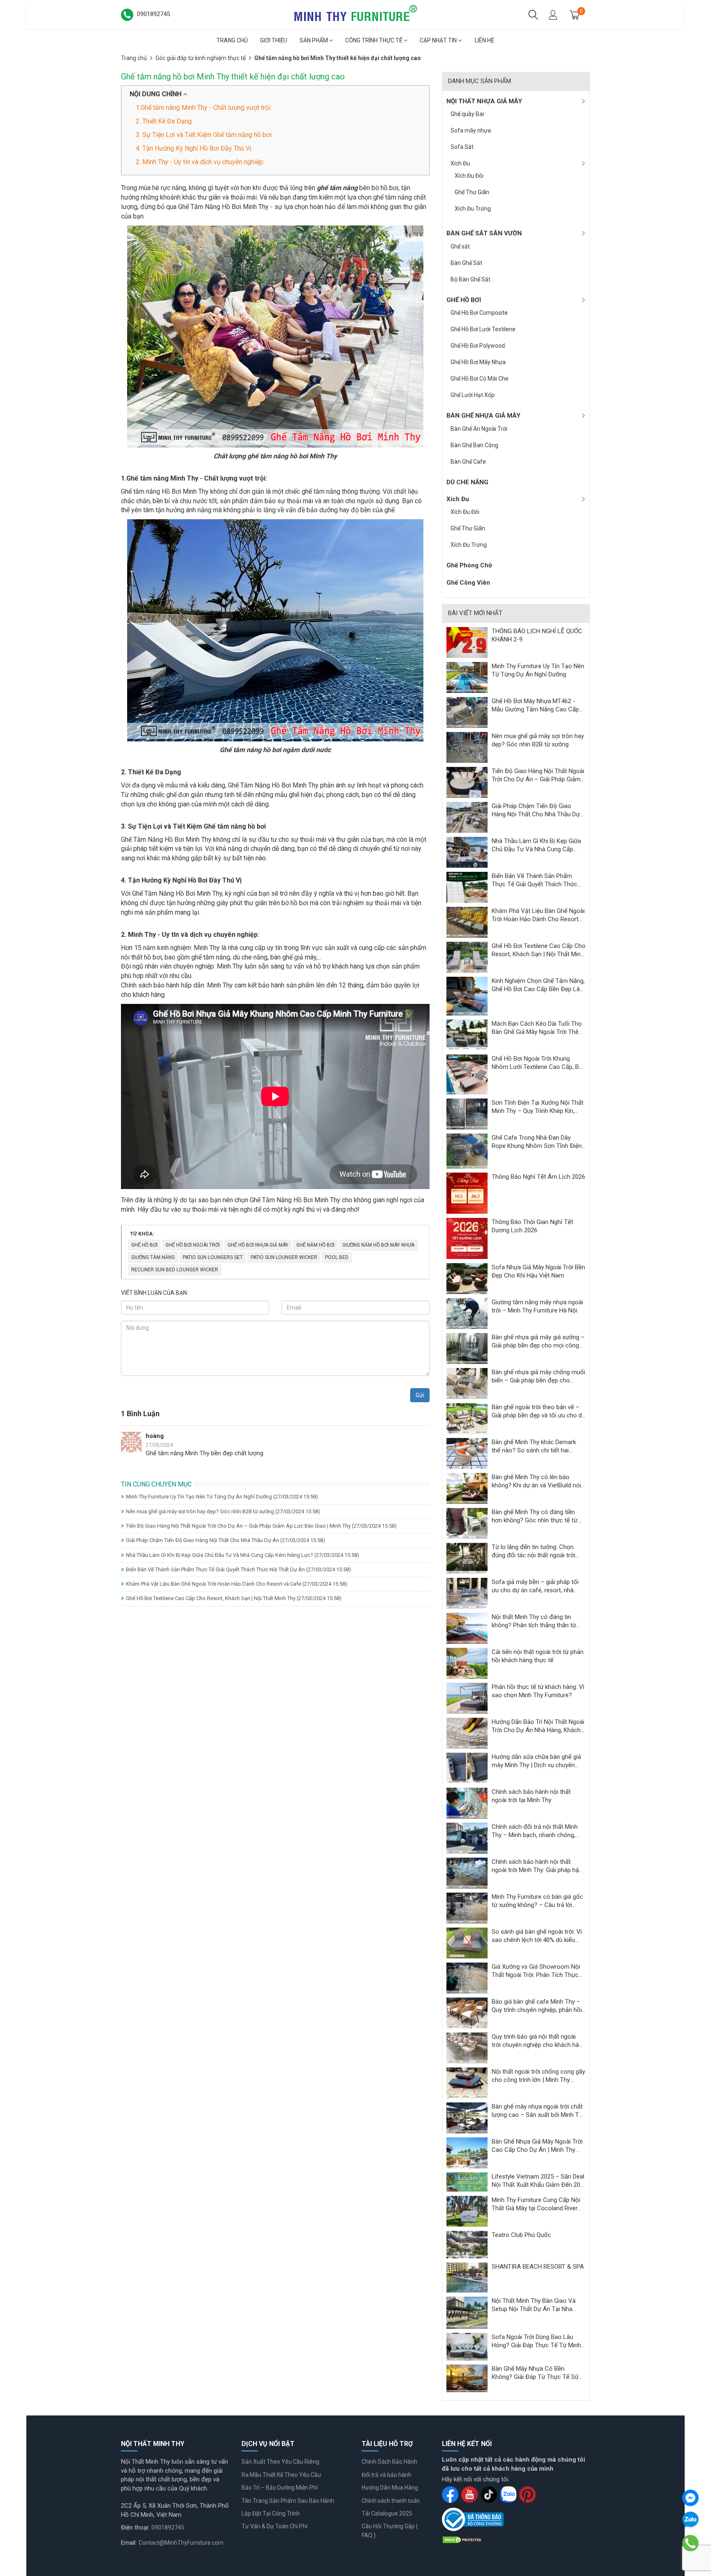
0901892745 (168, 2527)
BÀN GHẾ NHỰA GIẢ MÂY (483, 416)
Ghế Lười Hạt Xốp (473, 395)
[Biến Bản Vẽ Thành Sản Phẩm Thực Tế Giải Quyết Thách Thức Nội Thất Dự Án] (467, 887)
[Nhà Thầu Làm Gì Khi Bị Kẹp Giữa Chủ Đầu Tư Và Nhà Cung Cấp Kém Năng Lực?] (467, 852)
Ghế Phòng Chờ (469, 565)
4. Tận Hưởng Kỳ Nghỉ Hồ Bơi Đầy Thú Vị (194, 148)
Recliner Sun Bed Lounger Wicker (175, 1270)
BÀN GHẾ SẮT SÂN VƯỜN (484, 233)
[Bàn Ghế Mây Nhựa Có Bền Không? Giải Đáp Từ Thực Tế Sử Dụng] (467, 2378)
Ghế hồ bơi (144, 1245)
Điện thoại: (135, 2527)
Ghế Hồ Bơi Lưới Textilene (483, 329)
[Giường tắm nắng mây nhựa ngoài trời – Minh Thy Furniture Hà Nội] (467, 1313)
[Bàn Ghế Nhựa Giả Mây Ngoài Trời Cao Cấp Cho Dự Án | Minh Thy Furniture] (467, 2153)
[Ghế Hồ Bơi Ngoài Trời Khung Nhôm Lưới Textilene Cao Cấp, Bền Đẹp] (467, 1074)
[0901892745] (690, 2543)
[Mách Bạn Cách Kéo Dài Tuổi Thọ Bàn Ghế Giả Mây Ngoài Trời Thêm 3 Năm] (467, 1034)
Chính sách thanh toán (391, 2501)
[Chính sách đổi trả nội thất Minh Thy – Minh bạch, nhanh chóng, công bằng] (467, 1838)
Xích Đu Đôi (469, 176)
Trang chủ (232, 40)
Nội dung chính (156, 94)
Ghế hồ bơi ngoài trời (193, 1245)
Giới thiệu (274, 40)
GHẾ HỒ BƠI (464, 300)
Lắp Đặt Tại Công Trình (271, 2513)
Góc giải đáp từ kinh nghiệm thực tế (201, 58)
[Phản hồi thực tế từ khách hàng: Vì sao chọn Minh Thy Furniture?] (467, 1698)
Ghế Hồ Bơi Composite (479, 313)
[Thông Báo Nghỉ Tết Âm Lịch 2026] (467, 1193)
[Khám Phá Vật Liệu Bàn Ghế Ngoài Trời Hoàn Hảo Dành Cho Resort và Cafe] (467, 922)
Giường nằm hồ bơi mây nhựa (378, 1245)
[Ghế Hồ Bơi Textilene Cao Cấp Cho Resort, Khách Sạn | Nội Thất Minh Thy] (467, 957)
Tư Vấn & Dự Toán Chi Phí (274, 2526)
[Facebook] (690, 2498)
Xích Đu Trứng (473, 209)
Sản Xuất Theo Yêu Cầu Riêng (280, 2462)
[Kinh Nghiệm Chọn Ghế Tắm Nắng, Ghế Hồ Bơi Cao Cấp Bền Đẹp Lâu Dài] (467, 996)
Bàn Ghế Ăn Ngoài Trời (479, 429)
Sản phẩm (314, 40)
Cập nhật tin (439, 40)
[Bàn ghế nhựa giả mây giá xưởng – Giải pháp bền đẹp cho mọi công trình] (467, 1348)
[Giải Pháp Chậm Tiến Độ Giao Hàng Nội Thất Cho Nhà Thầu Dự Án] (467, 817)
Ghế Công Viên (468, 583)
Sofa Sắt (462, 147)
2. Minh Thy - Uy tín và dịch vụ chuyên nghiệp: (200, 162)
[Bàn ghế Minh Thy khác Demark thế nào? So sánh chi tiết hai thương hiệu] (467, 1453)
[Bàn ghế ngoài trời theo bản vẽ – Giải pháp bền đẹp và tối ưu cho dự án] (467, 1418)
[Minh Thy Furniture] (355, 14)
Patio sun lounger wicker (284, 1257)
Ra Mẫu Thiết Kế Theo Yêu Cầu (281, 2475)
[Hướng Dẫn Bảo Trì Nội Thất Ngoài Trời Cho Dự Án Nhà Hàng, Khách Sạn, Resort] (467, 1733)
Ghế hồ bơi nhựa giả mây (258, 1245)
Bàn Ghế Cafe (468, 462)
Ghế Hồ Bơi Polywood (478, 346)
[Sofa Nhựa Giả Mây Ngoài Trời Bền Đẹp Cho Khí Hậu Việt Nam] (467, 1278)
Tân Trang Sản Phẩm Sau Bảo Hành (288, 2501)
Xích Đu (460, 163)
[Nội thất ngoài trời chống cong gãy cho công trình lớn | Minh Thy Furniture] (467, 2083)
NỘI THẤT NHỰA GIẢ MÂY (484, 101)
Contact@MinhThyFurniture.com (181, 2543)
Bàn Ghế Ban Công (474, 445)
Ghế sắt (460, 246)
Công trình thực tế (374, 40)
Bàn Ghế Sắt (466, 263)
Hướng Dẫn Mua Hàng (390, 2488)
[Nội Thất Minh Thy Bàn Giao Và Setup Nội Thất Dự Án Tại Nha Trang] (467, 2312)
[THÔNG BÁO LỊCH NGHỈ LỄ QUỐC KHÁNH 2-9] (467, 642)
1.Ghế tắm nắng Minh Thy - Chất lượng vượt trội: (204, 108)
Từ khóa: (142, 1234)
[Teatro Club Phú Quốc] (467, 2244)
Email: (129, 2543)
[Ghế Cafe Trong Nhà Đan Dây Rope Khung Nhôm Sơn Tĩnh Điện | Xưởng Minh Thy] (467, 1151)
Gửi (420, 1395)
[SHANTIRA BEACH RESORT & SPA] (467, 2277)
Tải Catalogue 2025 (387, 2513)
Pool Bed (337, 1257)
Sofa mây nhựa (471, 130)
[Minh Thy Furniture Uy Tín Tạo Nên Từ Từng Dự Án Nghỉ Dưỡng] (467, 677)
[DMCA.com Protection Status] (462, 2539)
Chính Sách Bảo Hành (389, 2462)
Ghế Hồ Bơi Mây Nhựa (478, 362)
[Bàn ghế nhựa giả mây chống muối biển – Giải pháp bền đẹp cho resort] (467, 1383)
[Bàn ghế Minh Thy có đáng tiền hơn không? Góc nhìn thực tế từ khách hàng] (467, 1523)
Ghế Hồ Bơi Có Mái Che (480, 379)
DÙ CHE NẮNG (467, 482)
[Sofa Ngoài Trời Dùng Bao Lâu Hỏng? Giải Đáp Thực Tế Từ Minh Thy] (467, 2346)
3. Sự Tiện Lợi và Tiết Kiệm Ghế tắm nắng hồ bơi (204, 135)
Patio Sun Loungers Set (213, 1257)
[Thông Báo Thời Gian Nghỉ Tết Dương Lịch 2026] (467, 1238)
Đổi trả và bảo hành (387, 2475)
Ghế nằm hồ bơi (315, 1245)
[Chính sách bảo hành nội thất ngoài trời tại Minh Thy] (467, 1803)
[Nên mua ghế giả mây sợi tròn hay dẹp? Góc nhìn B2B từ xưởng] (467, 747)
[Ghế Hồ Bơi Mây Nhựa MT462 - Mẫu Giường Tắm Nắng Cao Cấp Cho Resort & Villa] (467, 712)
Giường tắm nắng (153, 1257)
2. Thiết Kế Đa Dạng (164, 121)
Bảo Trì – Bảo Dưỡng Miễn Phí (280, 2488)
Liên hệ (484, 40)
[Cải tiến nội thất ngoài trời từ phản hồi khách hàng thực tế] (467, 1663)
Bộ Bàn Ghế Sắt (471, 279)
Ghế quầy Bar (468, 114)
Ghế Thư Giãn (472, 192)
